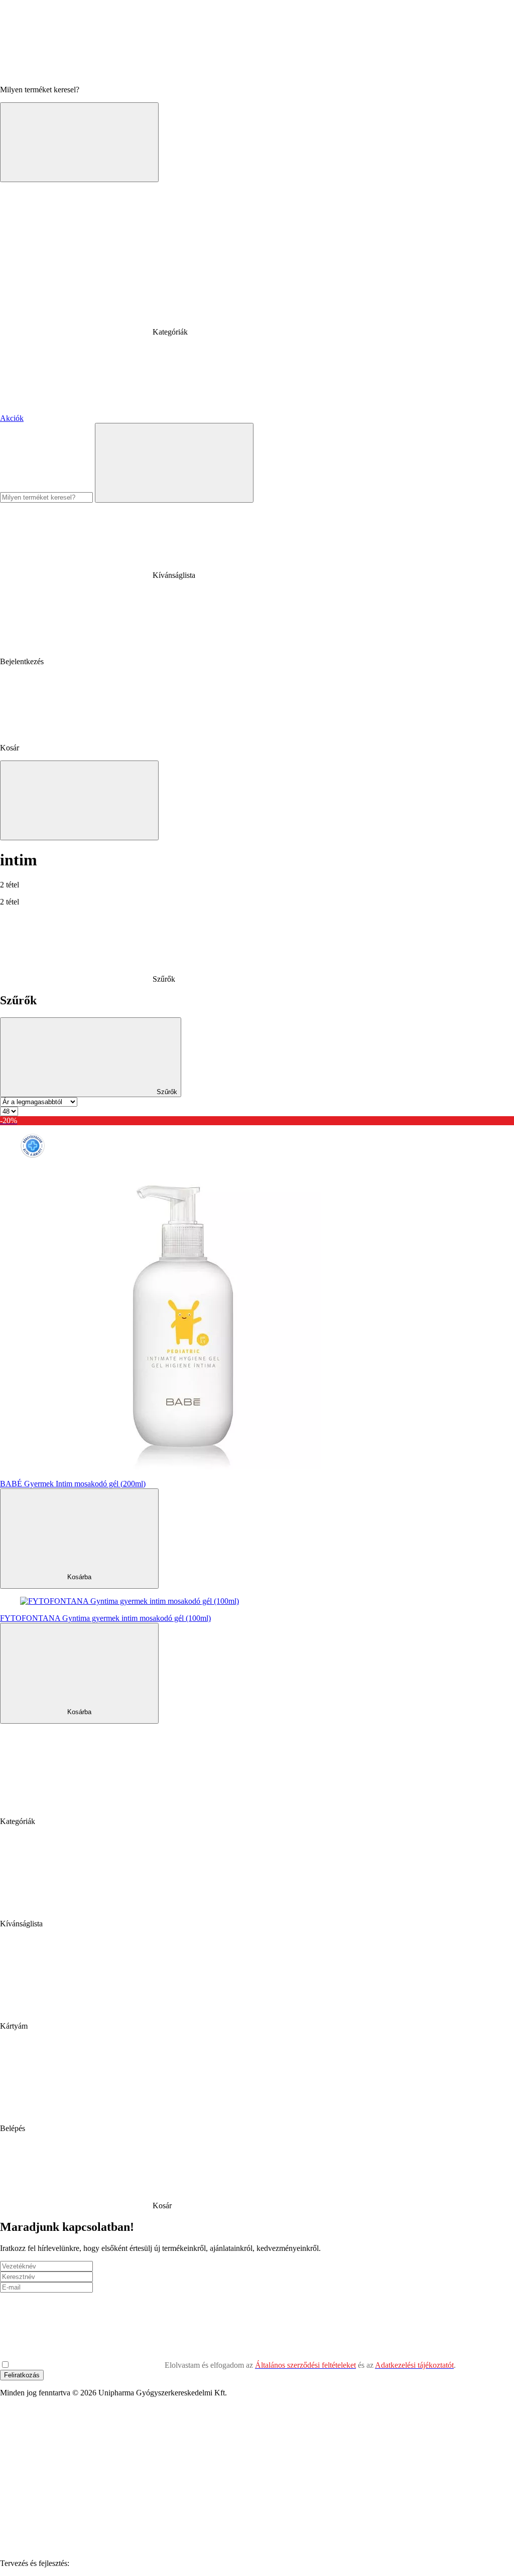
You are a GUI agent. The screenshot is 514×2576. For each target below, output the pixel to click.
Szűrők (166, 1092)
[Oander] (147, 2563)
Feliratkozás (22, 2375)
